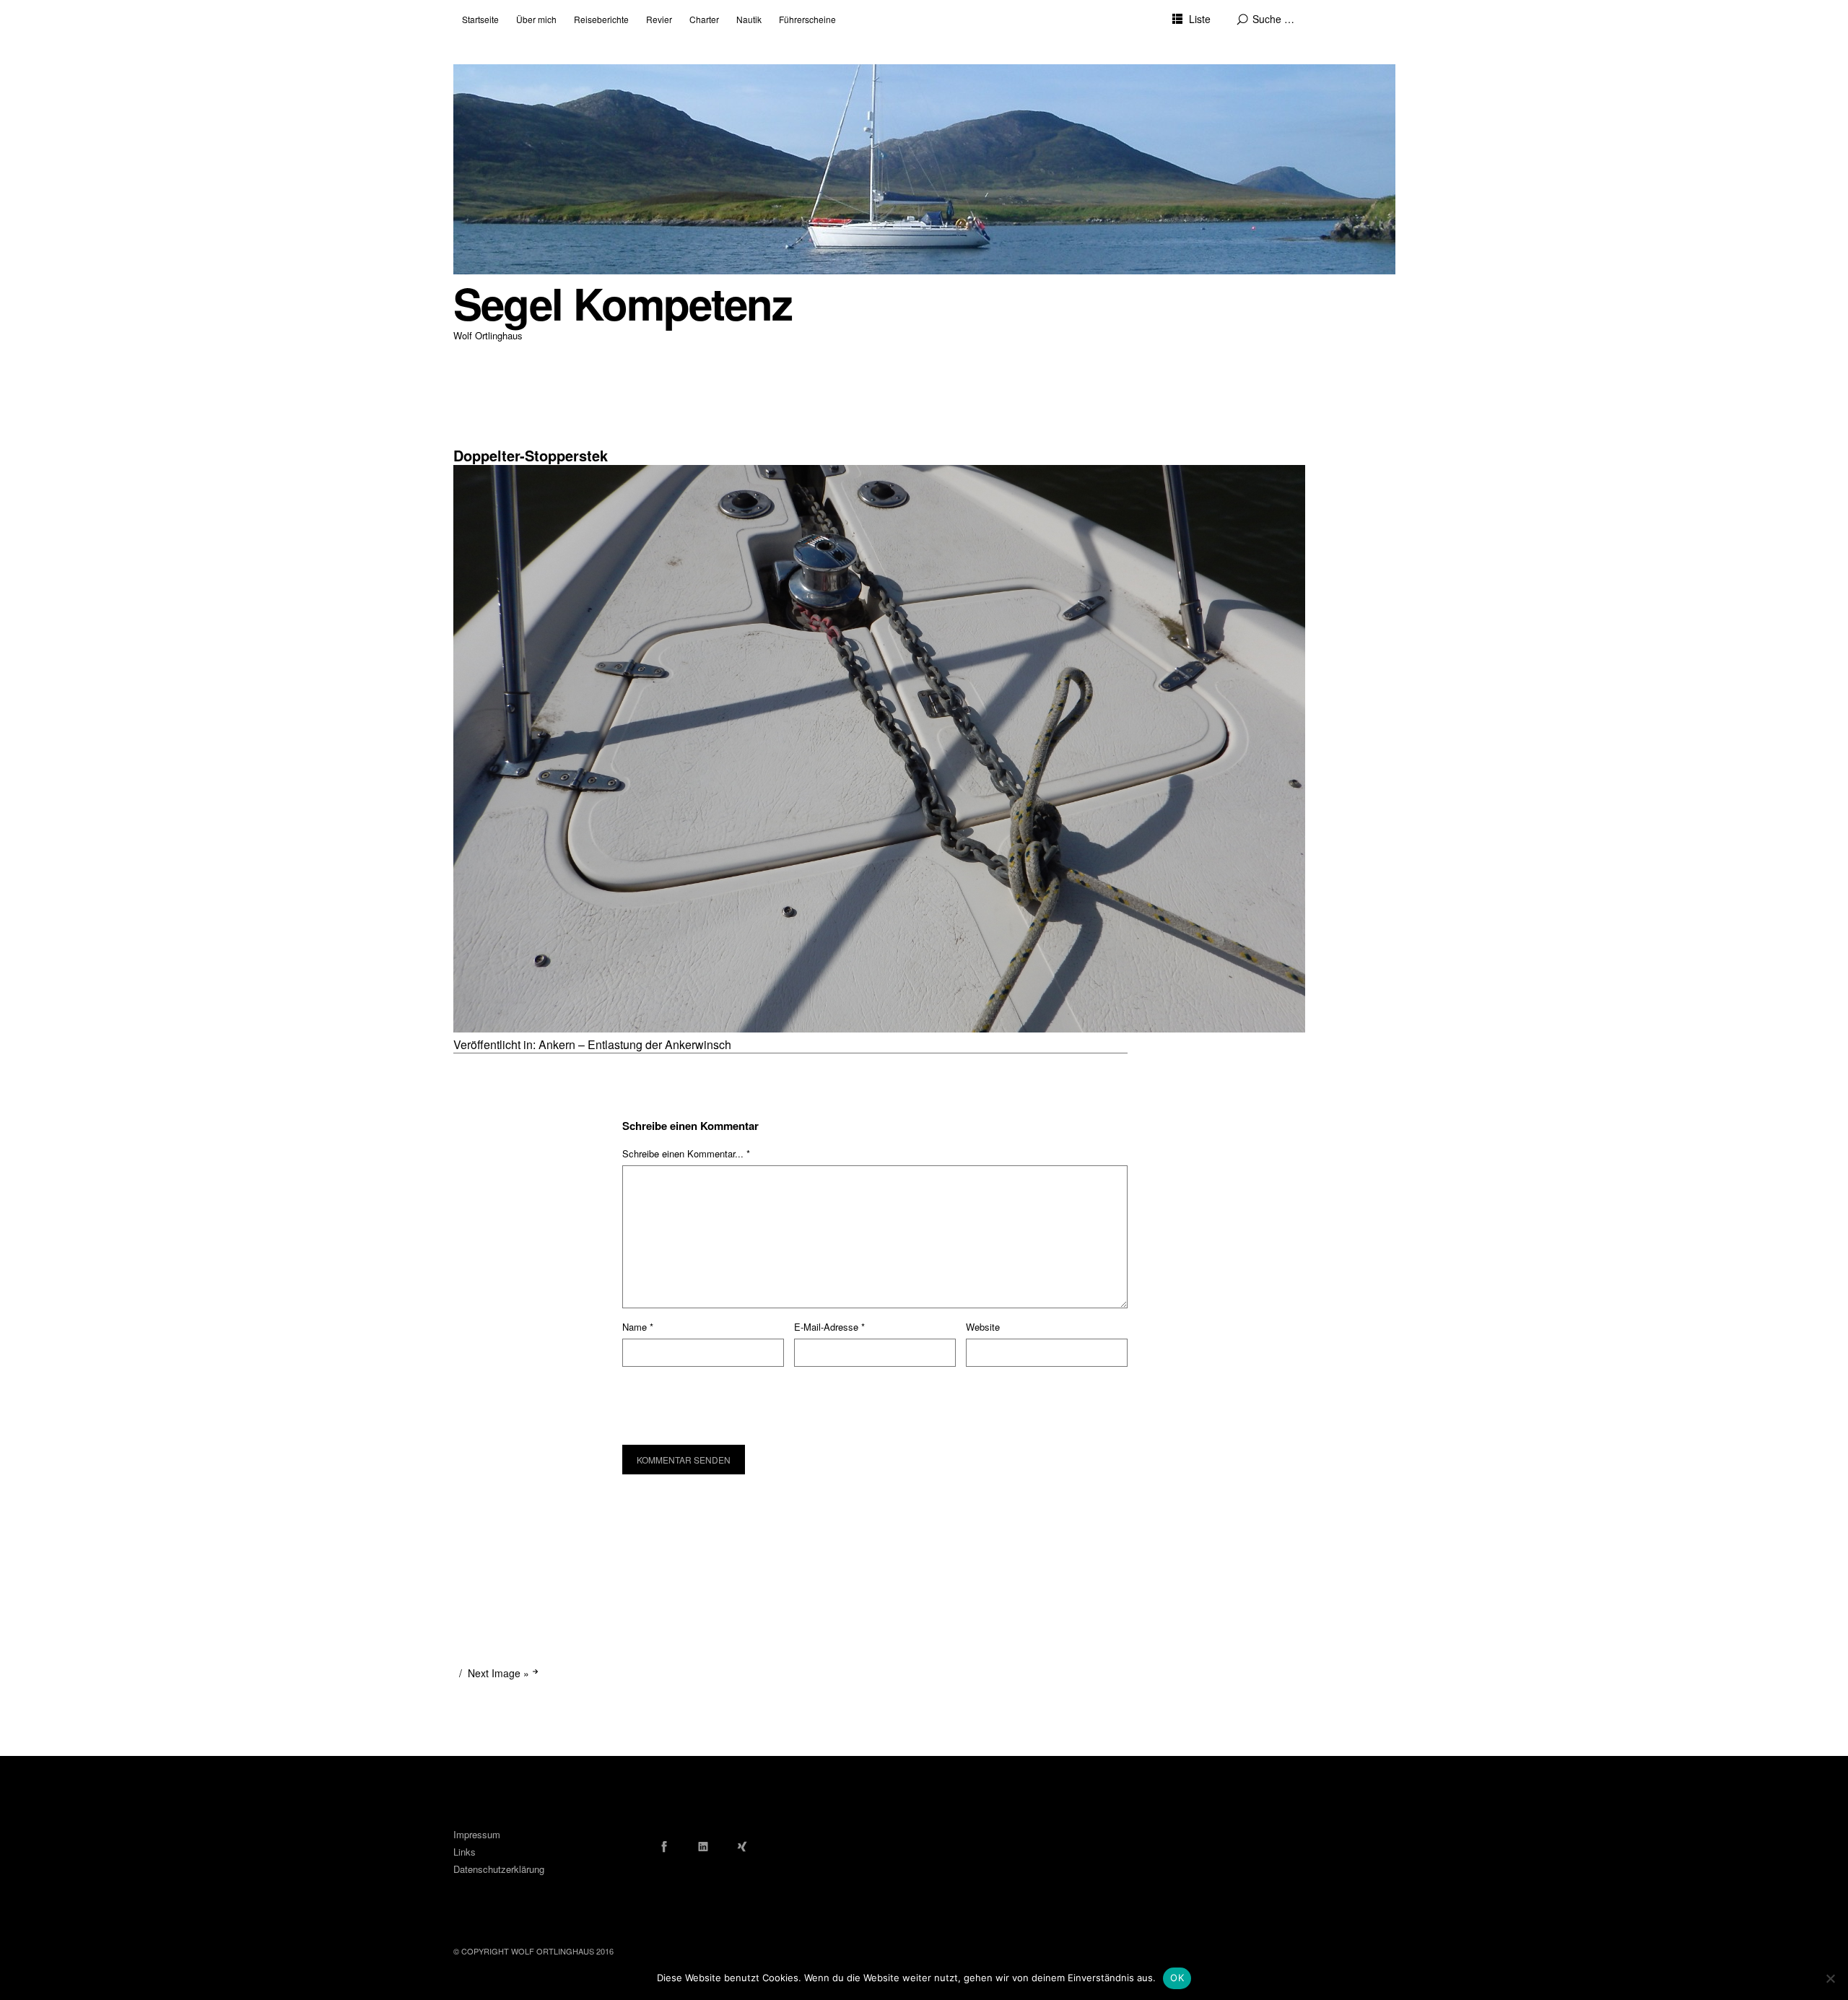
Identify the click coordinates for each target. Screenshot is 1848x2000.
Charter (704, 19)
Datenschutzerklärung (499, 1869)
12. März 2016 (481, 426)
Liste (1200, 19)
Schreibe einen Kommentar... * (686, 1153)
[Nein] (1830, 1978)
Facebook (664, 1846)
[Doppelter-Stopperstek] (879, 1028)
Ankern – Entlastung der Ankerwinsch (635, 1044)
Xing (742, 1846)
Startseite (480, 19)
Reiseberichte (601, 19)
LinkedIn (703, 1846)
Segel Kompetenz (623, 303)
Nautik (749, 19)
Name (638, 1327)
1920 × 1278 (480, 437)
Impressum (477, 1834)
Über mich (536, 19)
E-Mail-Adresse (829, 1327)
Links (465, 1852)
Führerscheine (807, 19)
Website (983, 1327)
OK (1177, 1978)
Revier (659, 19)
